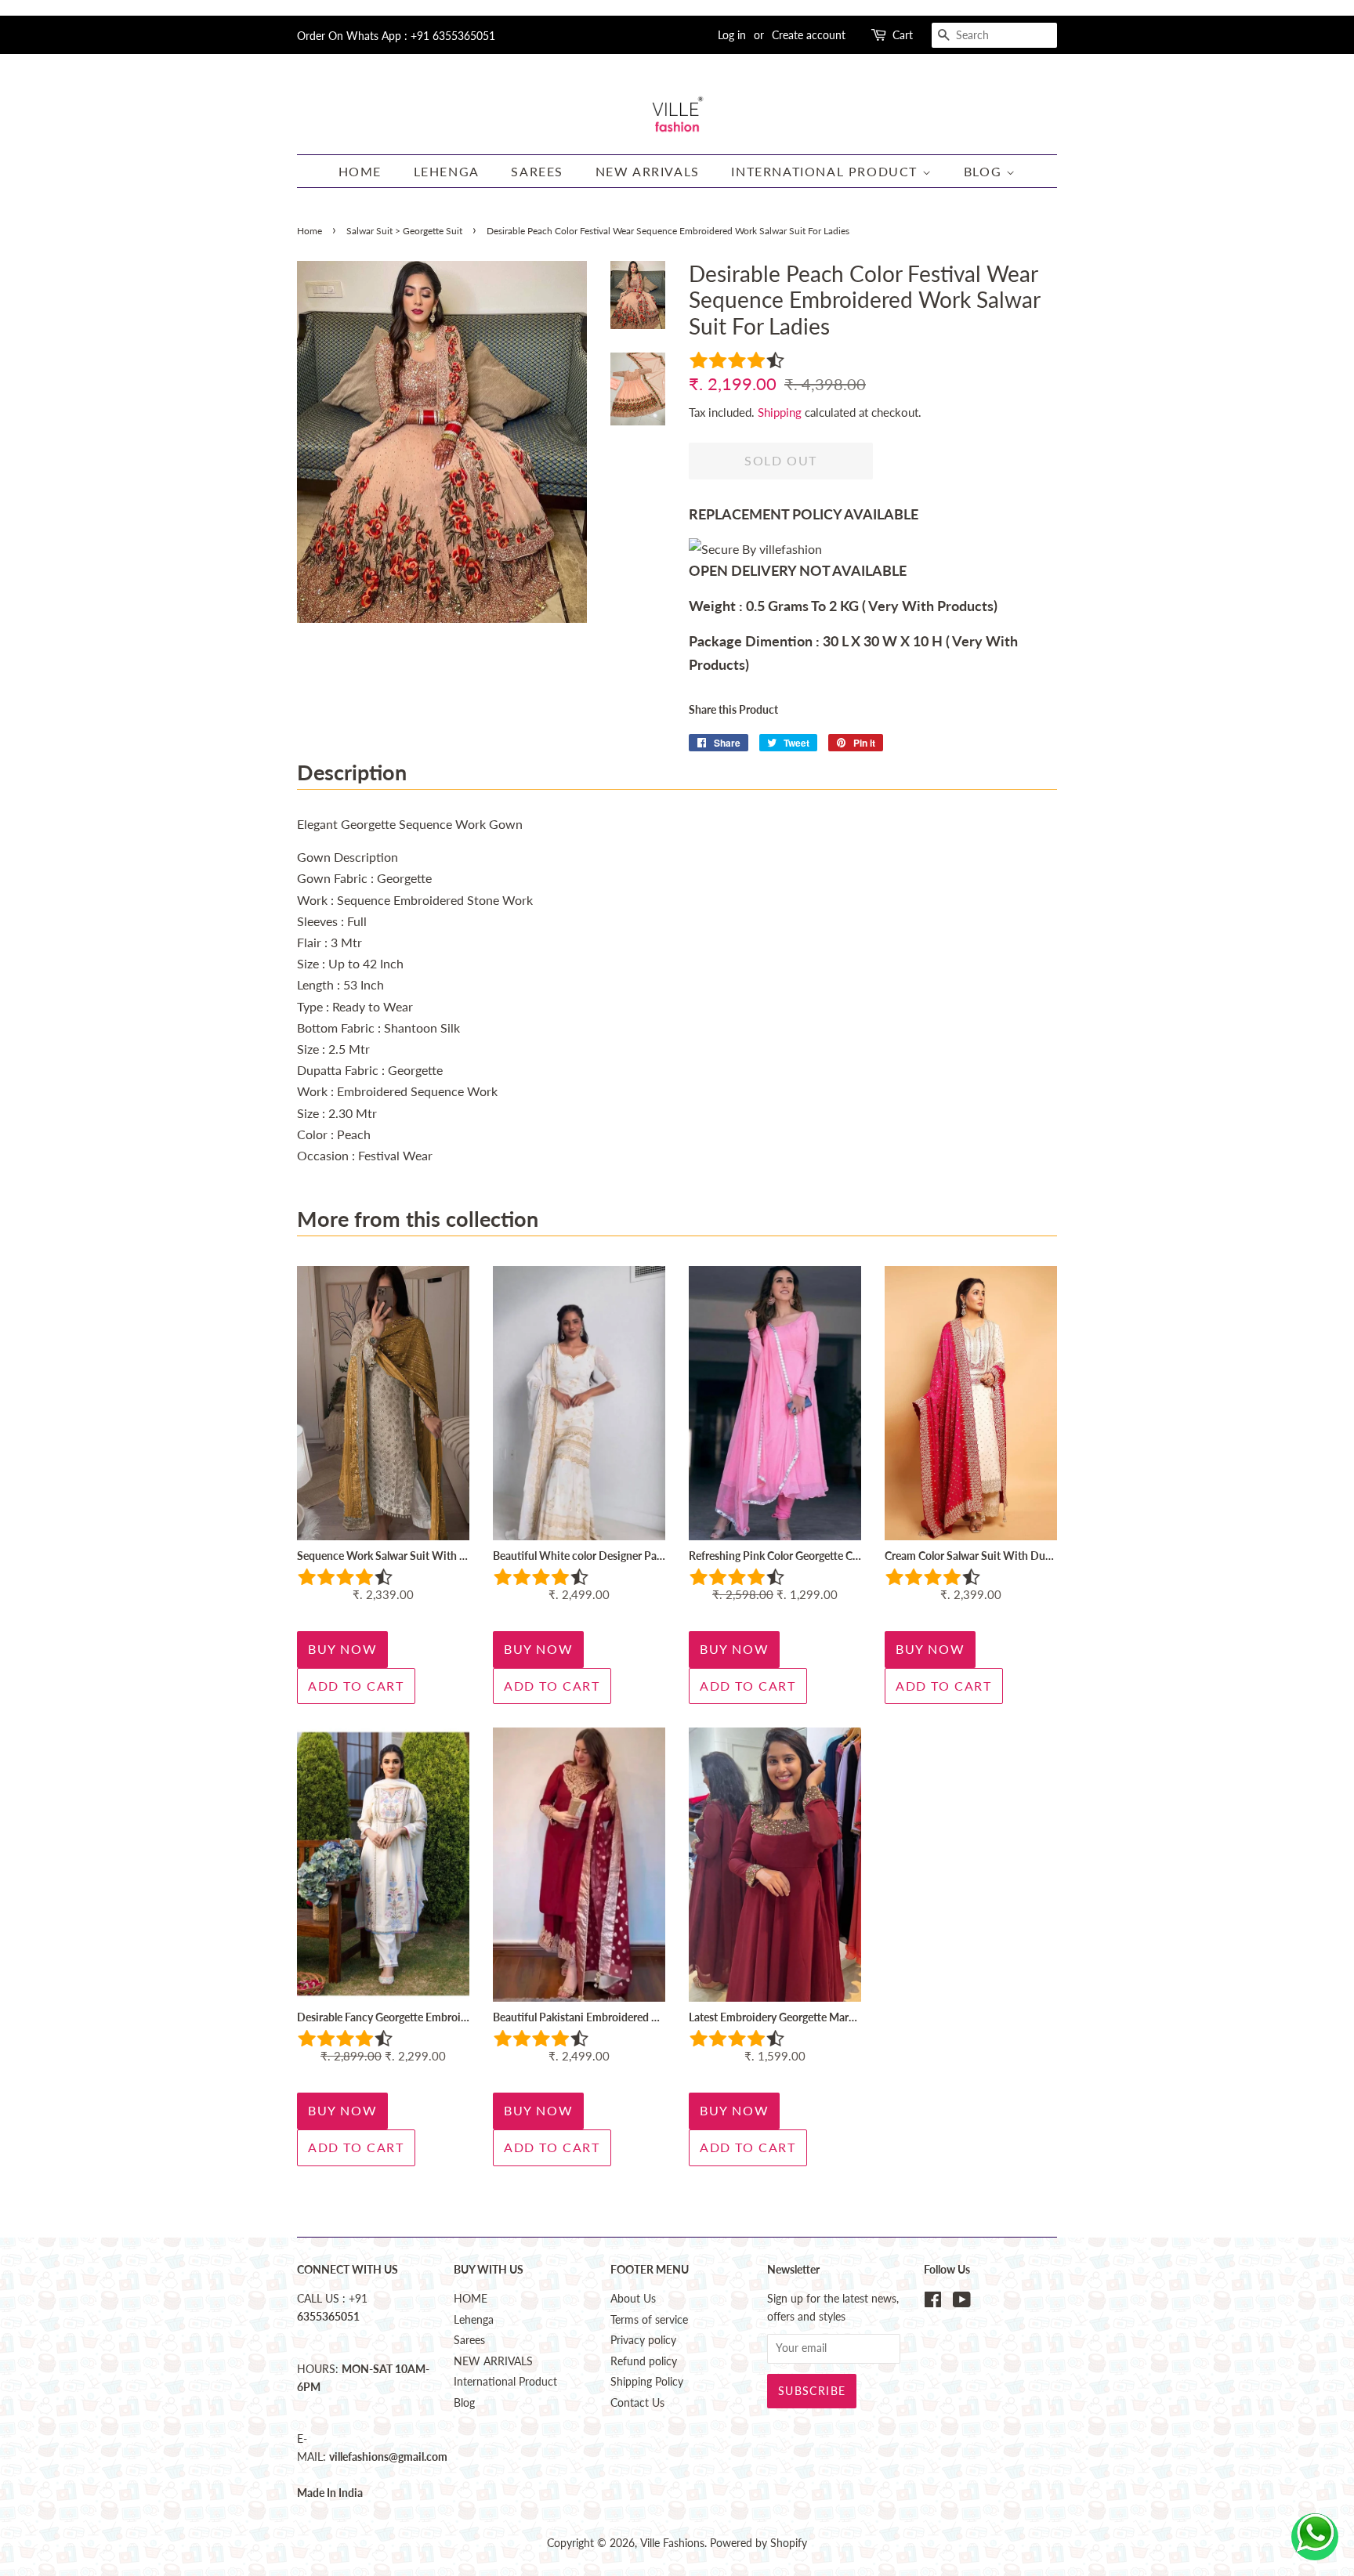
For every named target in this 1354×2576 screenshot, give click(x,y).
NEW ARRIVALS (648, 171)
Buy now (342, 1649)
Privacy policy (643, 2340)
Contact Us (637, 2403)
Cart (903, 35)
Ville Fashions (672, 2543)
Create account (809, 35)
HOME (360, 171)
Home (310, 231)
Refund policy (644, 2361)
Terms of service (649, 2320)
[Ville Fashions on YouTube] (962, 2303)
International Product (826, 171)
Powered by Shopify (758, 2543)
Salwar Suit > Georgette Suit (404, 231)
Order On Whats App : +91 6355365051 (396, 36)
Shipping (780, 412)
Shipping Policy (647, 2382)
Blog (985, 171)
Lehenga (447, 171)
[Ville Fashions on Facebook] (933, 2303)
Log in (732, 35)
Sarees (537, 171)
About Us (633, 2299)
